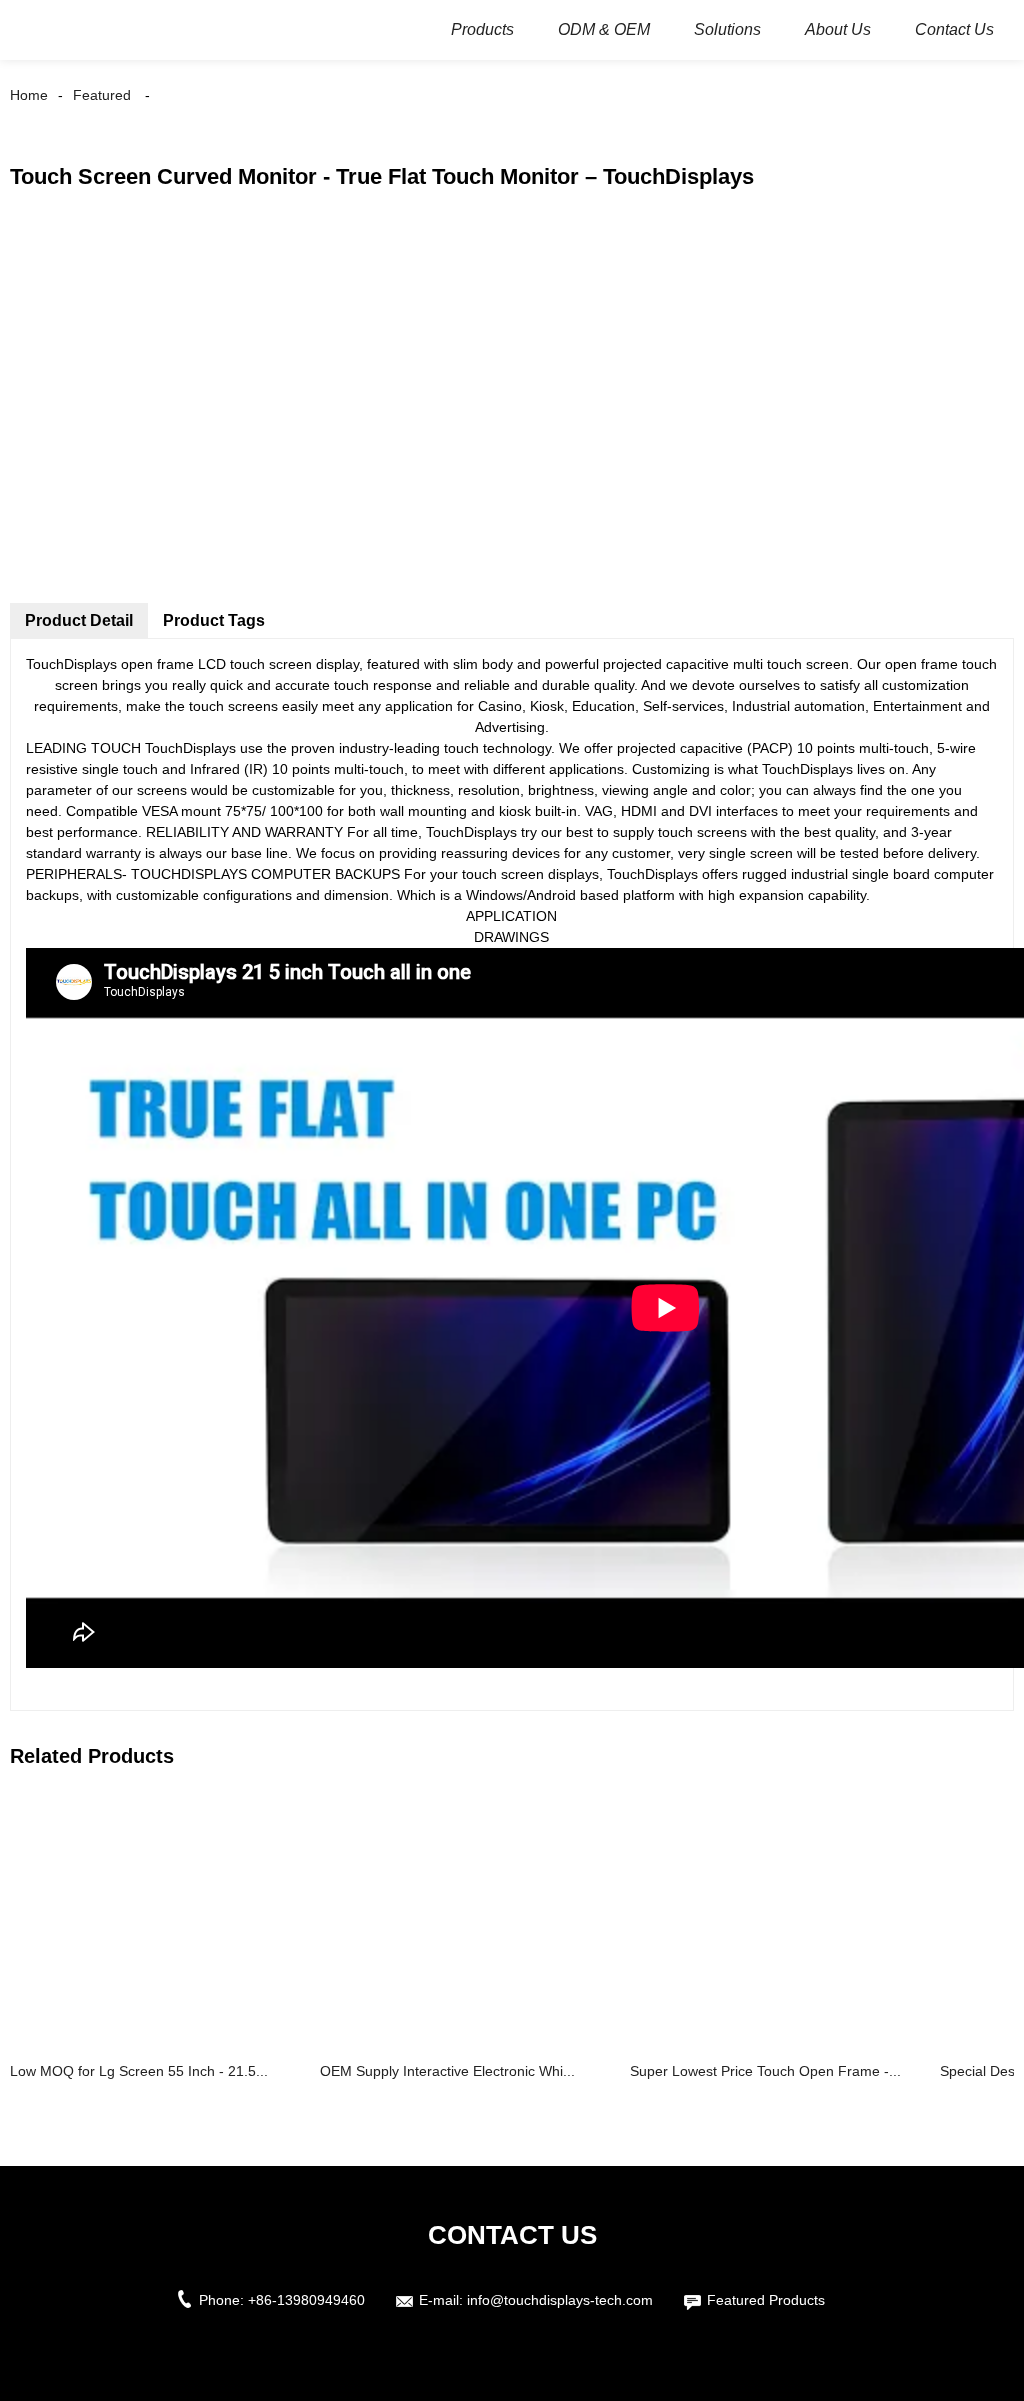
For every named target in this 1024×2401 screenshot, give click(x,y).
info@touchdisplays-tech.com (560, 2300)
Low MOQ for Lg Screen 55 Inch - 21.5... (139, 2071)
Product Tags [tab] (214, 620)
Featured (102, 95)
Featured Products (766, 2300)
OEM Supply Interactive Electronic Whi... (447, 2071)
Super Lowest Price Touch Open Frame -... (765, 2071)
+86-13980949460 (306, 2300)
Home (29, 95)
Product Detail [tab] (79, 620)
